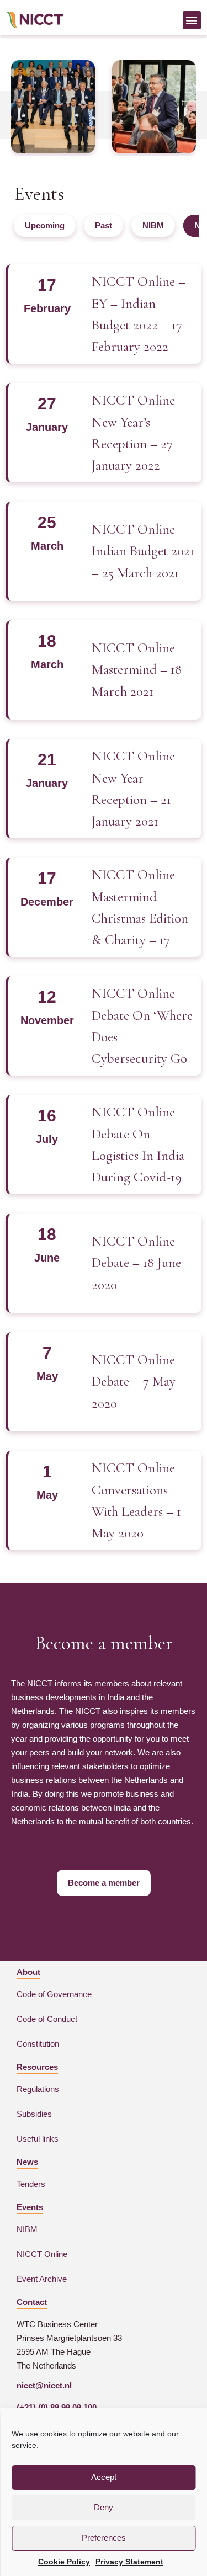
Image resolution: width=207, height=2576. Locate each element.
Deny (104, 2507)
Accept (104, 2477)
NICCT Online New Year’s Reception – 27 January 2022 (133, 433)
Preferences (104, 2538)
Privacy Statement (129, 2562)
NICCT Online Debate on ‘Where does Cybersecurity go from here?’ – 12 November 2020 (142, 1027)
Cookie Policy (64, 2562)
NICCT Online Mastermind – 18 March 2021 (137, 670)
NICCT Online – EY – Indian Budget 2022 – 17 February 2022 (139, 314)
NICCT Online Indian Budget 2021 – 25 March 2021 (143, 551)
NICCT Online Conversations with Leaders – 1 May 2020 (136, 1500)
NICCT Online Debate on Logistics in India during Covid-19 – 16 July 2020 (142, 1145)
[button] (192, 20)
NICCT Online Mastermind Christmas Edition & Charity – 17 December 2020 (140, 908)
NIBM (153, 225)
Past (104, 225)
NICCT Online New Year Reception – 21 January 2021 (133, 789)
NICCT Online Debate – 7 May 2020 (134, 1382)
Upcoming (45, 225)
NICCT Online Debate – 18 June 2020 (136, 1263)
